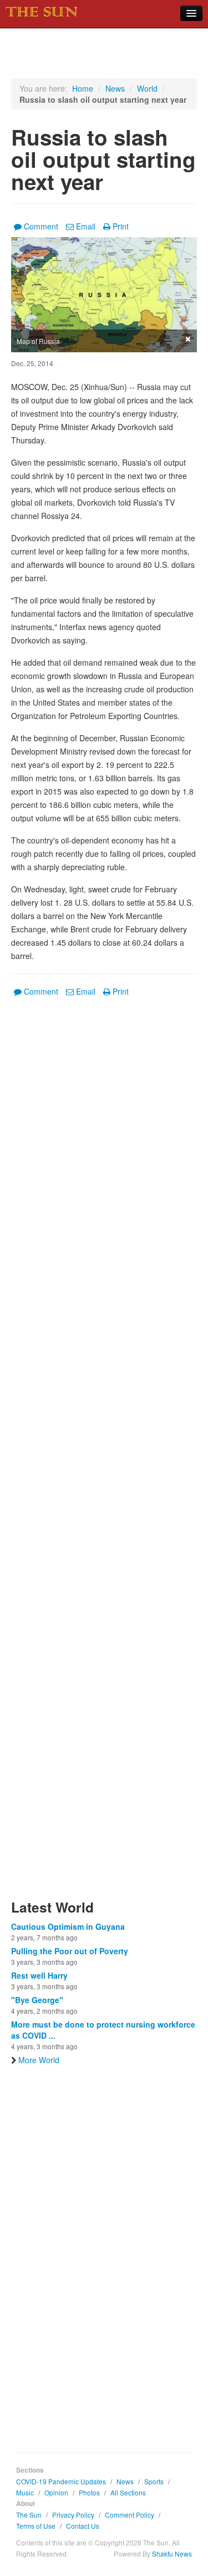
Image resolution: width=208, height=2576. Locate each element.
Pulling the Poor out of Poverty (70, 1951)
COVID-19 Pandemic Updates (61, 2481)
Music (25, 2492)
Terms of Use (36, 2526)
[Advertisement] (104, 1455)
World (147, 88)
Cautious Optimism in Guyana (68, 1926)
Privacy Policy (73, 2515)
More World (39, 2060)
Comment (41, 226)
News (115, 88)
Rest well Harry (39, 1975)
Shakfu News (172, 2553)
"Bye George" (37, 2000)
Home (83, 88)
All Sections (128, 2492)
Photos (89, 2492)
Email (86, 226)
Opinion (56, 2492)
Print (121, 226)
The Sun (29, 2515)
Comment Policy (130, 2515)
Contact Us (83, 2526)
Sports (154, 2481)
